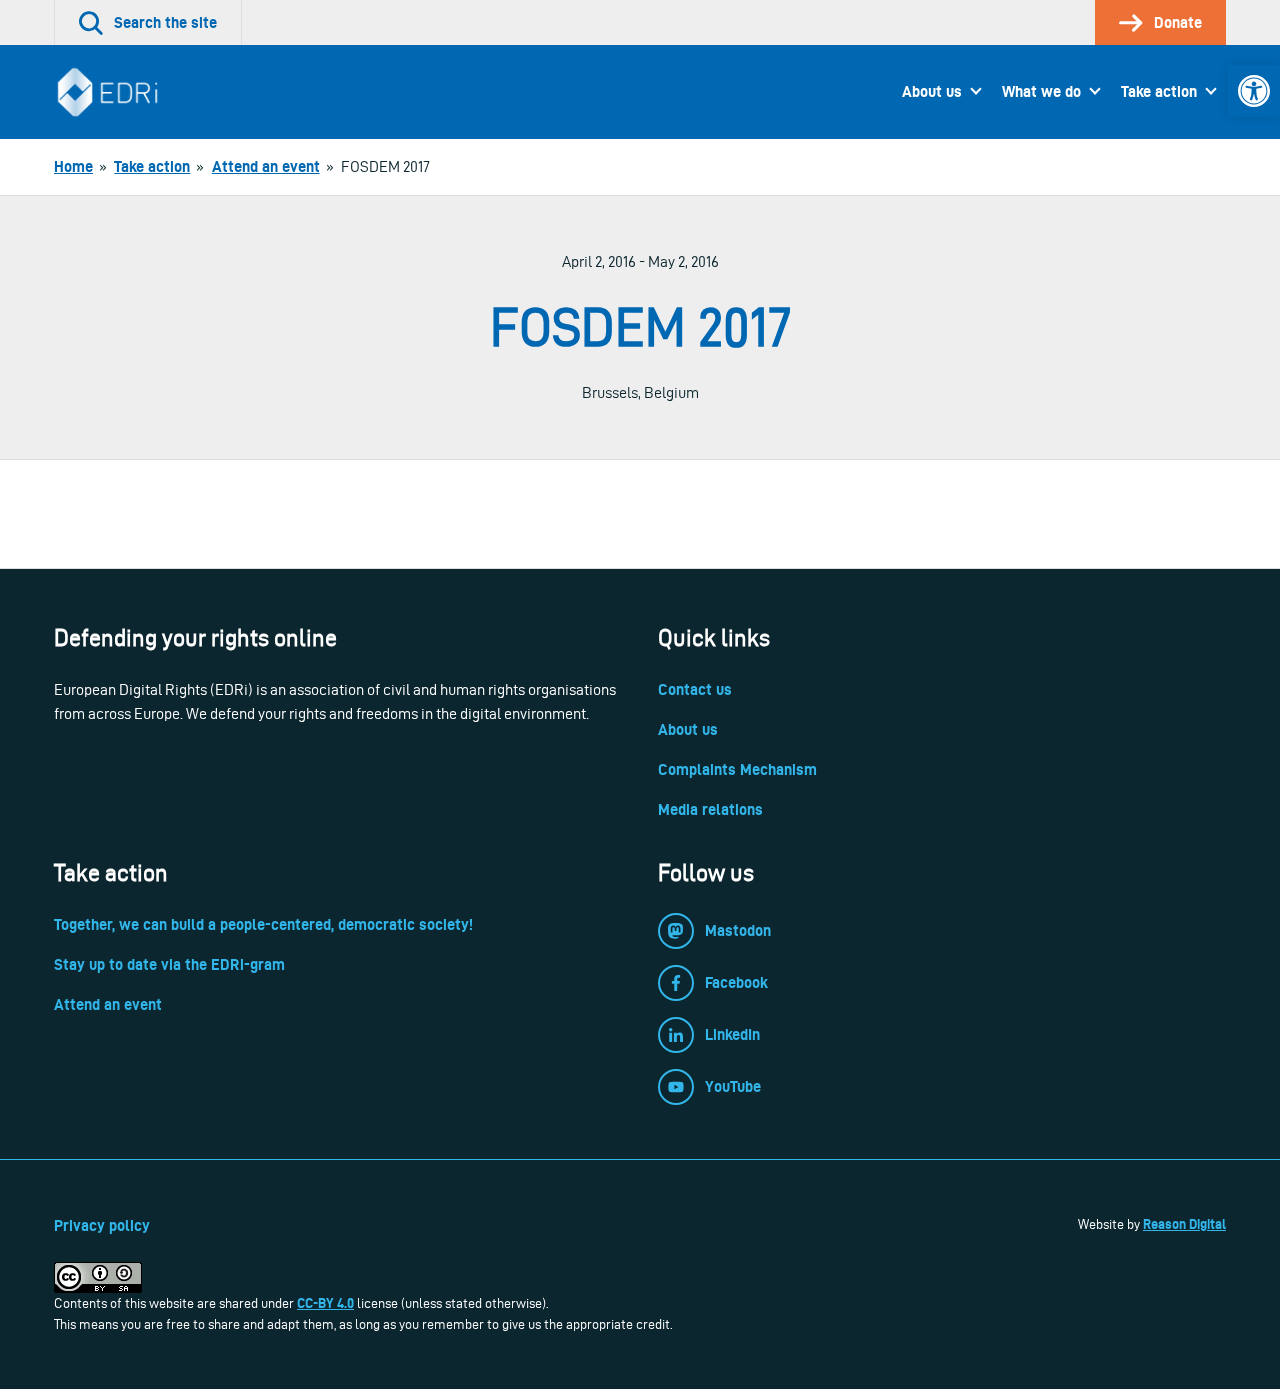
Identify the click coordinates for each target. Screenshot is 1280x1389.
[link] (1254, 91)
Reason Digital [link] (1184, 1224)
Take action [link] (1159, 91)
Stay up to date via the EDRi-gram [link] (169, 964)
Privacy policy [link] (102, 1225)
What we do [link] (1041, 91)
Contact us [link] (695, 689)
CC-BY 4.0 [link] (325, 1303)
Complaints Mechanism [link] (737, 769)
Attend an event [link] (108, 1004)
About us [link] (932, 91)
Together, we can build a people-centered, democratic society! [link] (263, 924)
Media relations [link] (710, 809)
